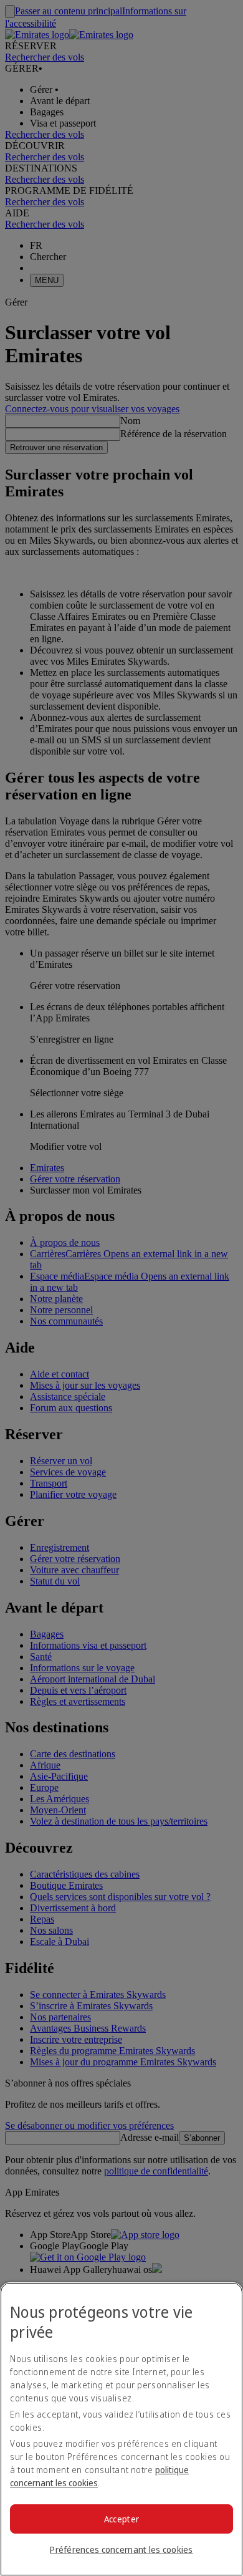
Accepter (121, 2519)
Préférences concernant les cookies (121, 2549)
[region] (121, 2429)
